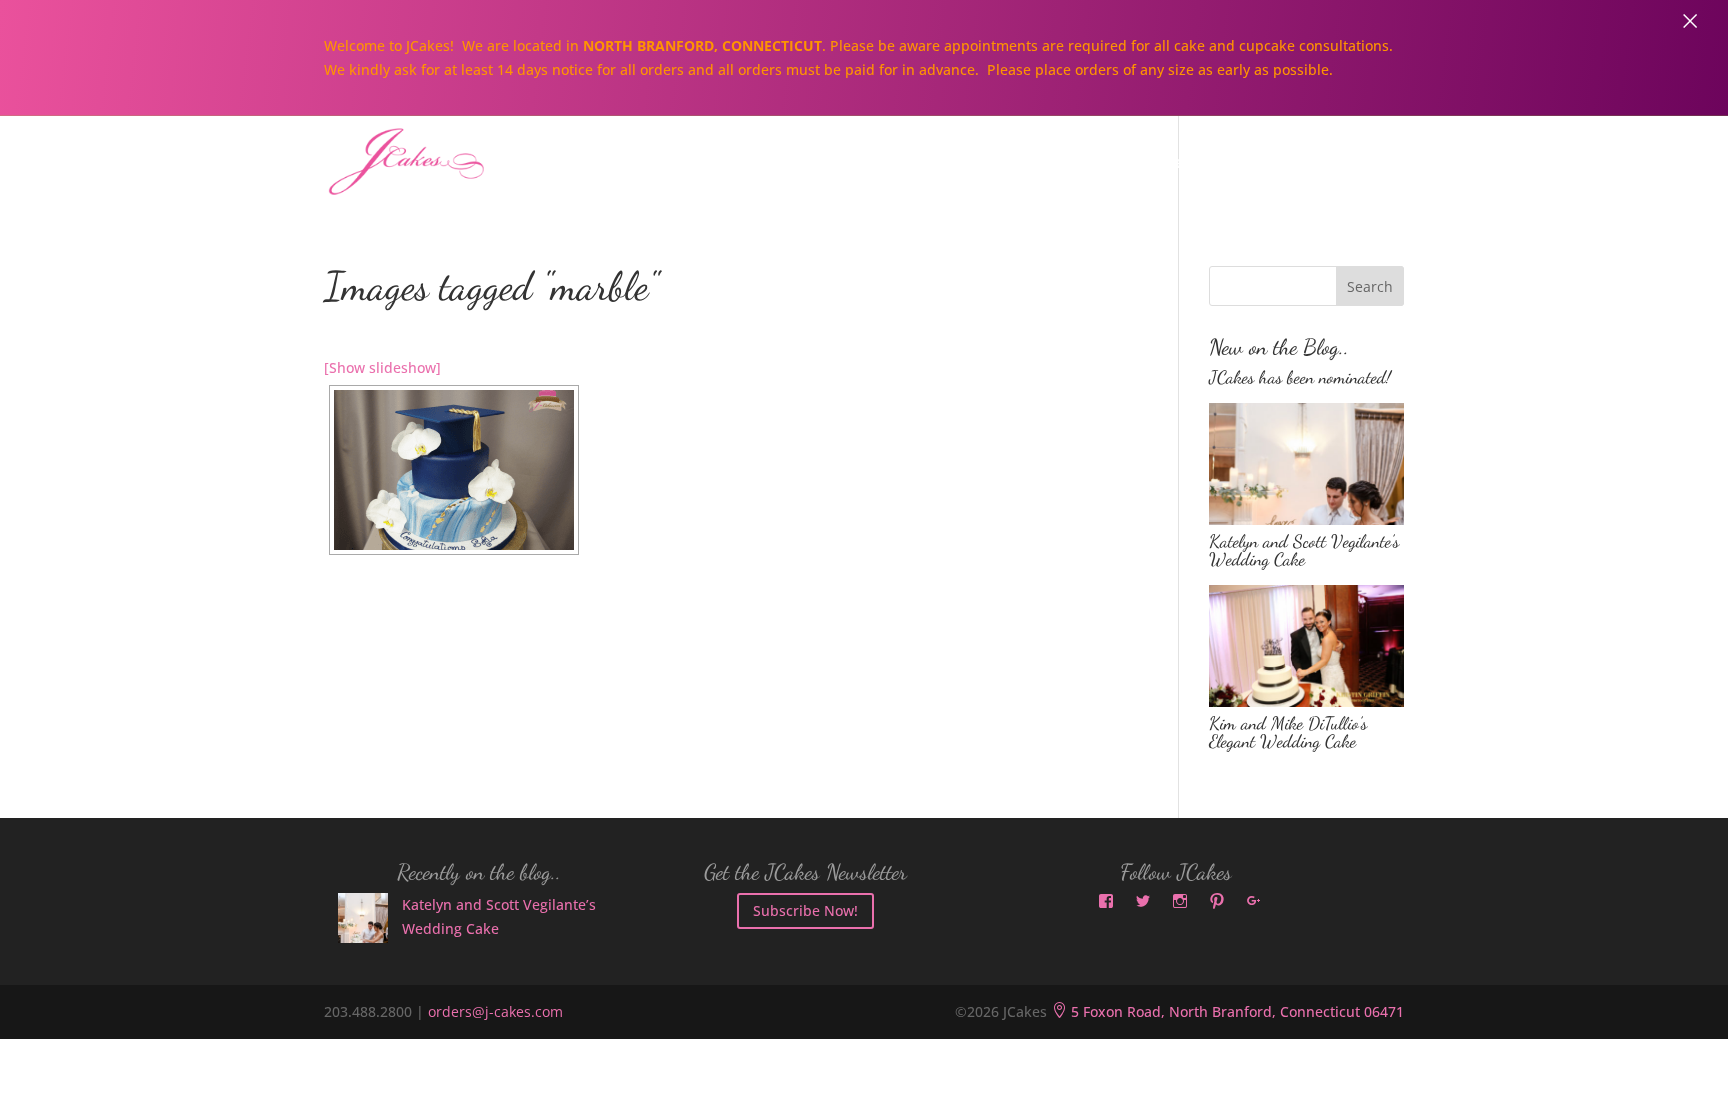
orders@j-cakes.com (495, 1011)
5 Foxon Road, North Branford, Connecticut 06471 (1227, 1011)
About (793, 163)
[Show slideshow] (382, 367)
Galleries (1156, 163)
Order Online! (1298, 163)
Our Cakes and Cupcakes (968, 163)
